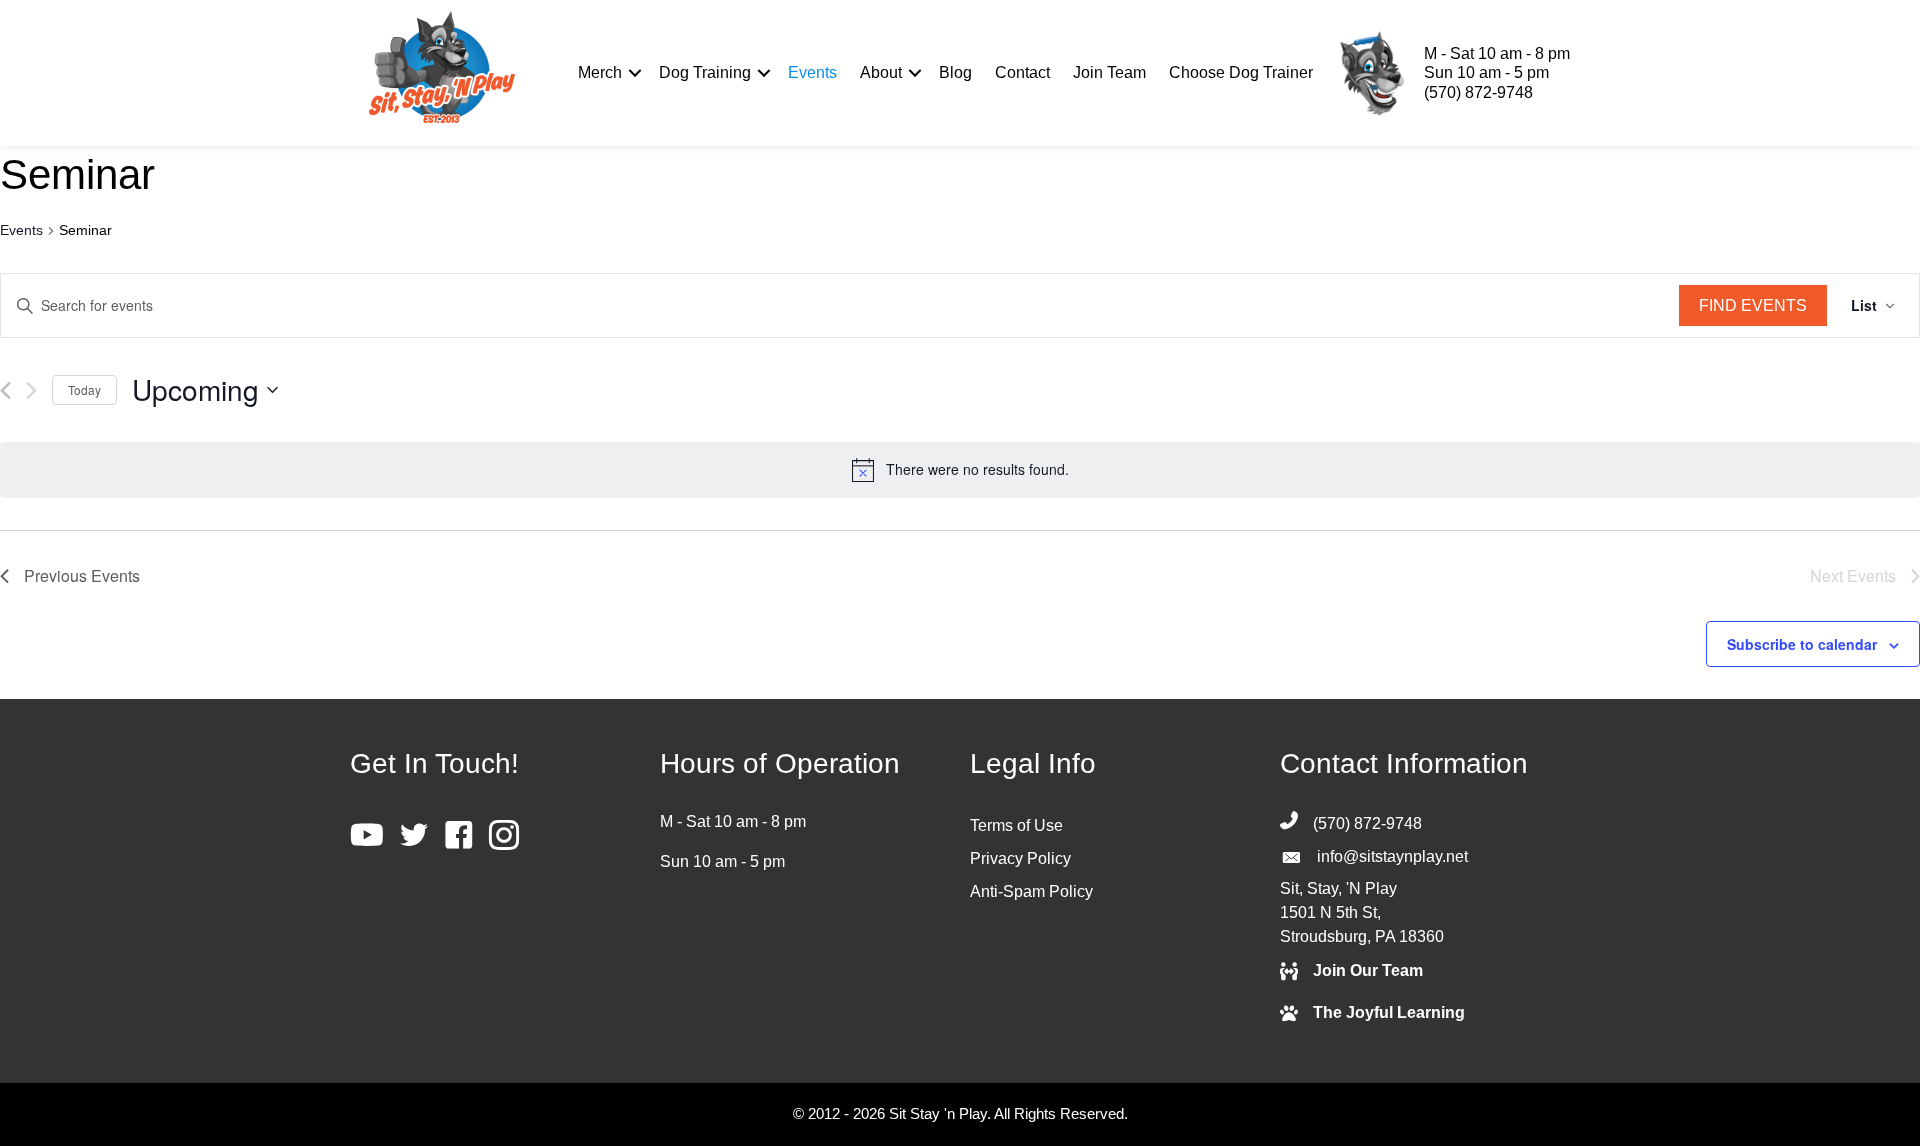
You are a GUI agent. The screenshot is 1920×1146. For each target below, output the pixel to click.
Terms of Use (1016, 825)
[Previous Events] (5, 390)
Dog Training (705, 72)
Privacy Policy (1020, 858)
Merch (600, 72)
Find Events (1753, 305)
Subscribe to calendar (1802, 644)
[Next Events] (31, 390)
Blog (955, 72)
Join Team (1109, 72)
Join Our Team (1368, 970)
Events (812, 72)
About (881, 72)
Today (84, 389)
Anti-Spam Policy (1031, 891)
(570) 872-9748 (1478, 92)
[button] (634, 73)
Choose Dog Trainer (1241, 72)
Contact (1022, 72)
